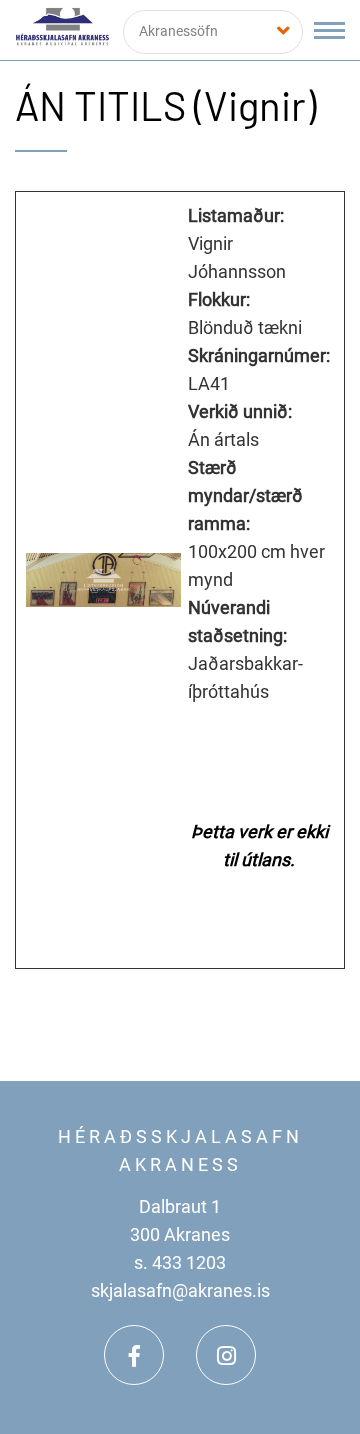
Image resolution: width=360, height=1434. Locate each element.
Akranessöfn (178, 31)
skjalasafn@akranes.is (180, 1290)
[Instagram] (226, 1355)
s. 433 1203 (180, 1262)
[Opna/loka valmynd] (329, 30)
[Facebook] (134, 1355)
